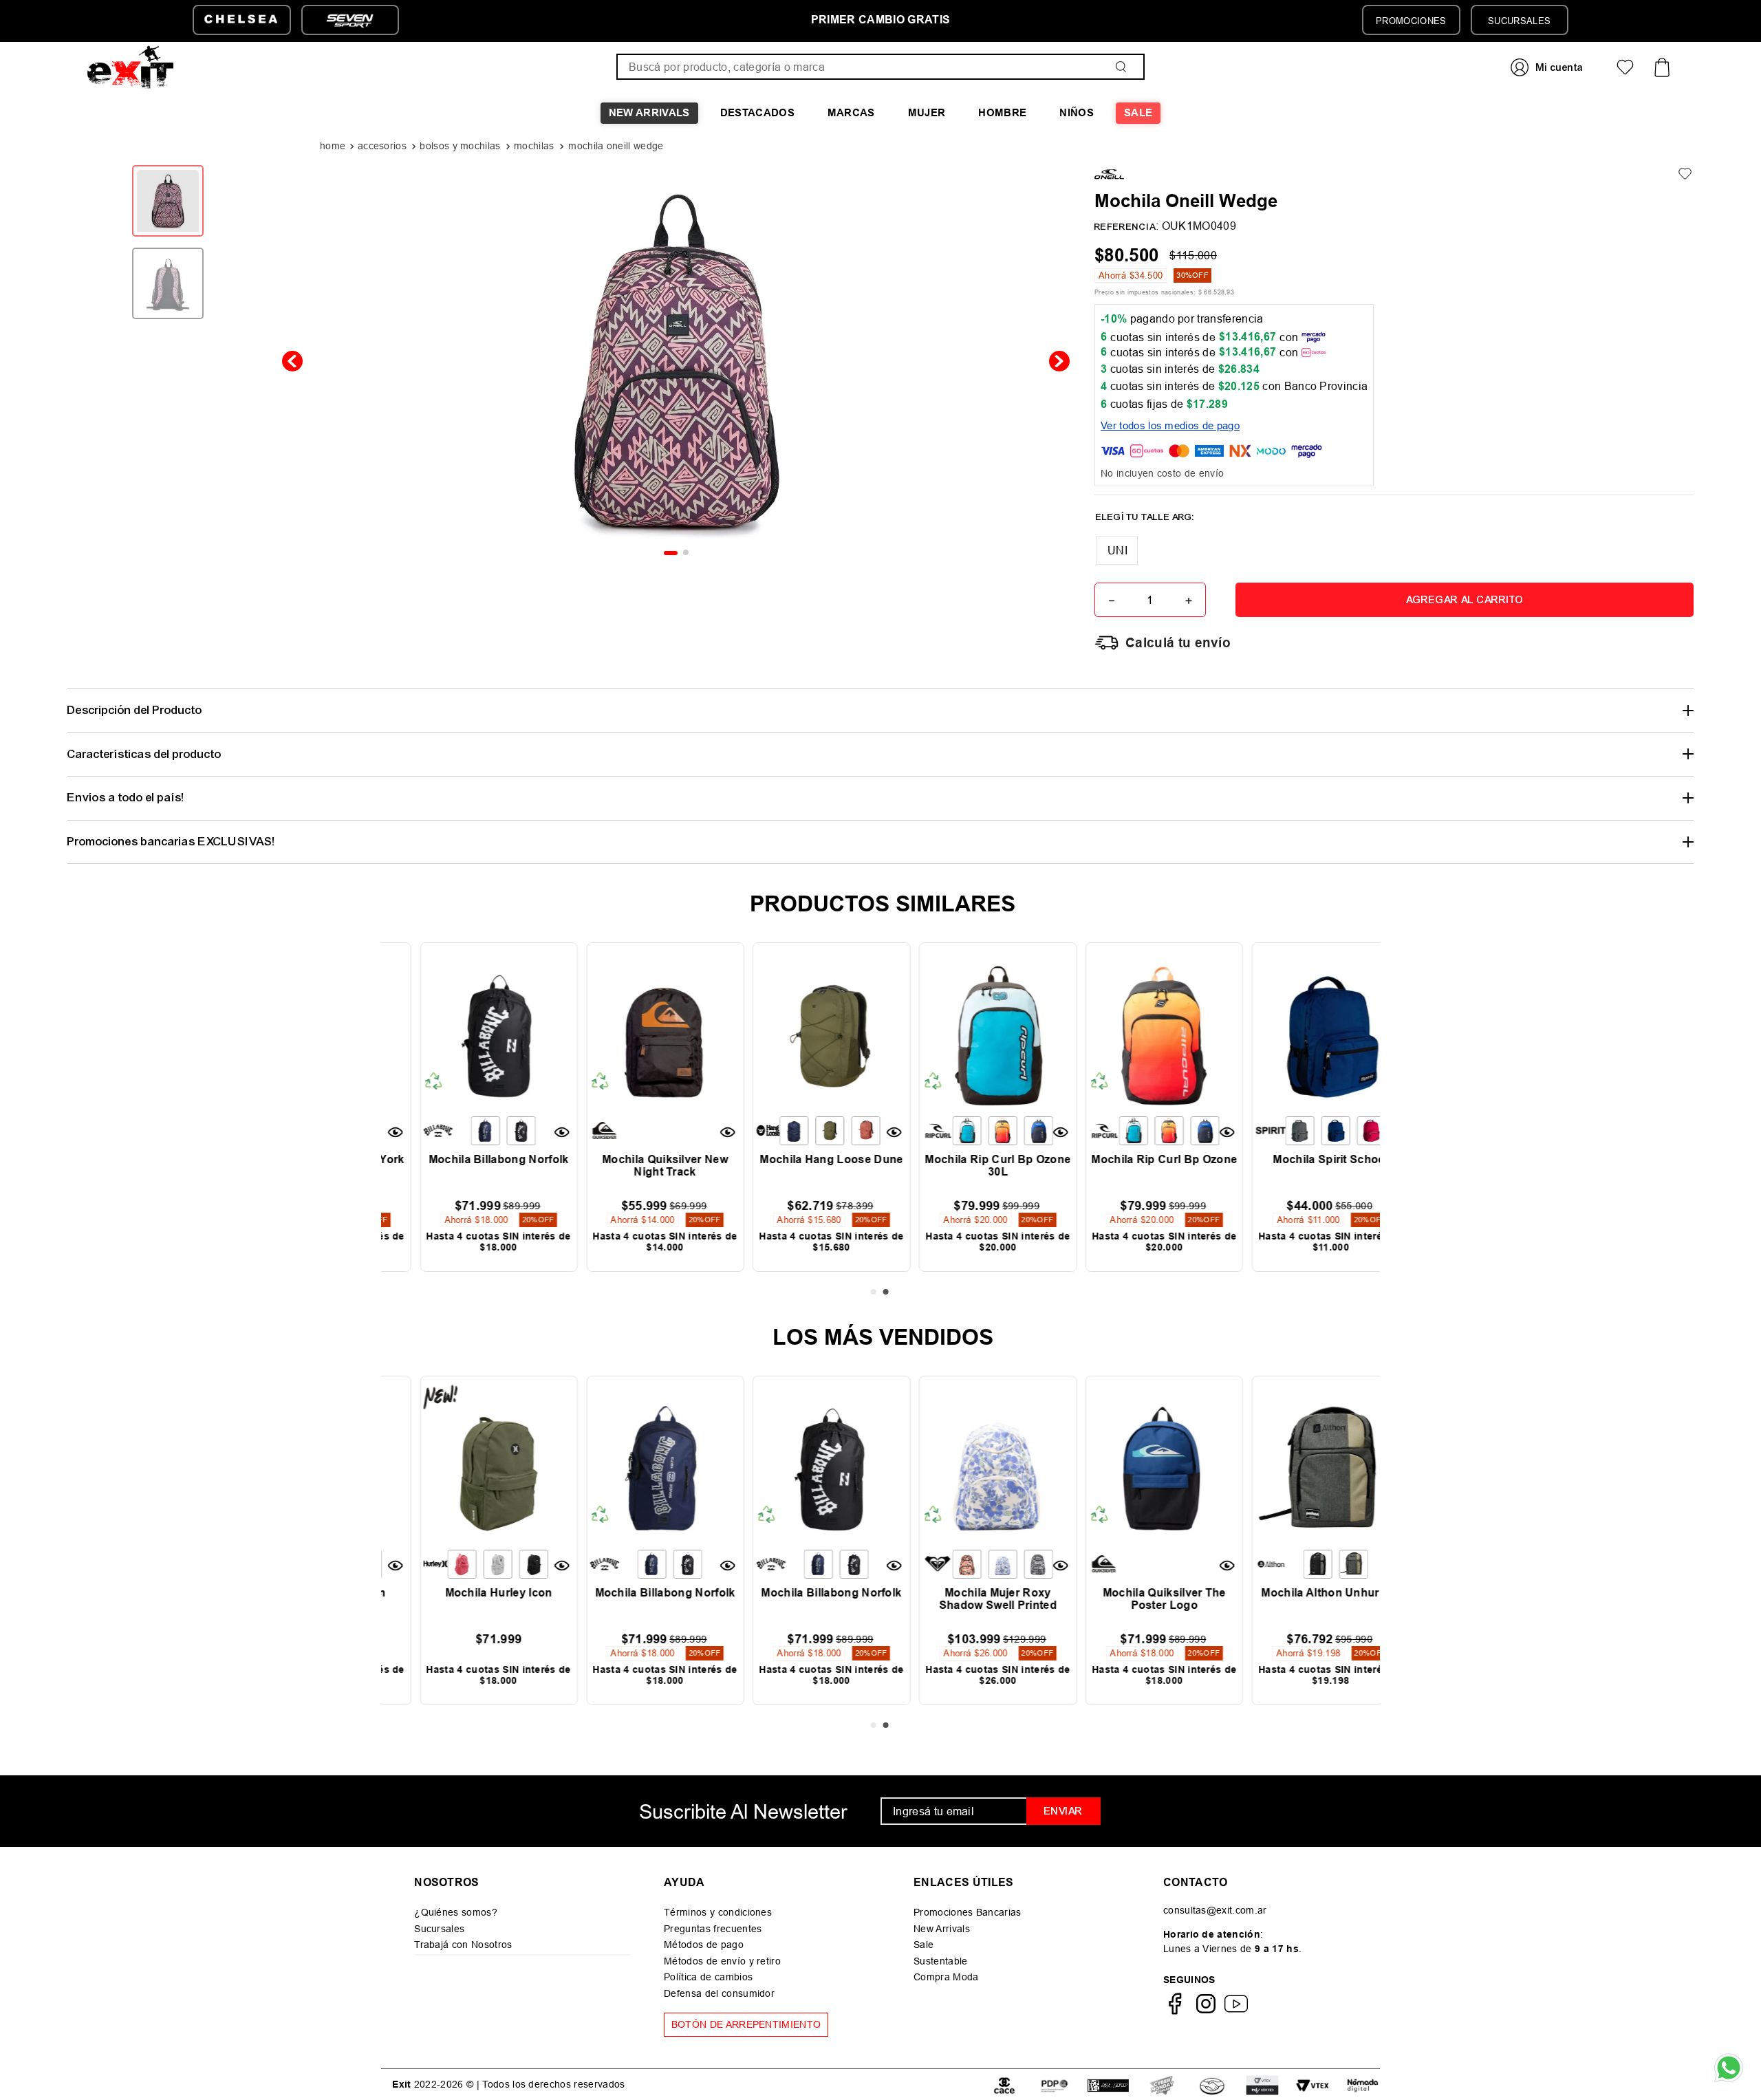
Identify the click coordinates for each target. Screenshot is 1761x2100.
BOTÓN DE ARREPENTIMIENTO (746, 2024)
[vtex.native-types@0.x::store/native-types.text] (1004, 2085)
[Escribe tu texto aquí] (1162, 2085)
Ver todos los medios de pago (1170, 425)
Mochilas (534, 146)
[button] (1117, 550)
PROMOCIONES (1411, 21)
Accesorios (382, 146)
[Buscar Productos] (1124, 67)
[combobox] (880, 67)
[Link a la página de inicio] (334, 147)
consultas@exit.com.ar (1215, 1910)
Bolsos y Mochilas (460, 146)
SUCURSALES (1519, 21)
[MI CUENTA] (1548, 67)
